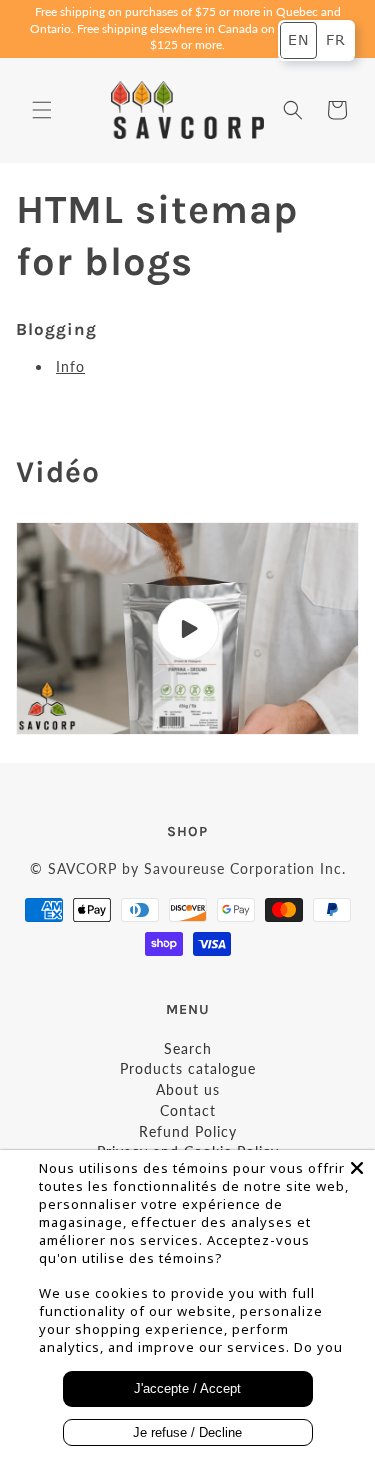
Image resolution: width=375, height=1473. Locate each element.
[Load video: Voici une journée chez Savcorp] (187, 628)
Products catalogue (188, 1068)
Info (70, 366)
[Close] (357, 1168)
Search (188, 1048)
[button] (42, 110)
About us (188, 1089)
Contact (188, 1110)
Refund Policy (188, 1131)
